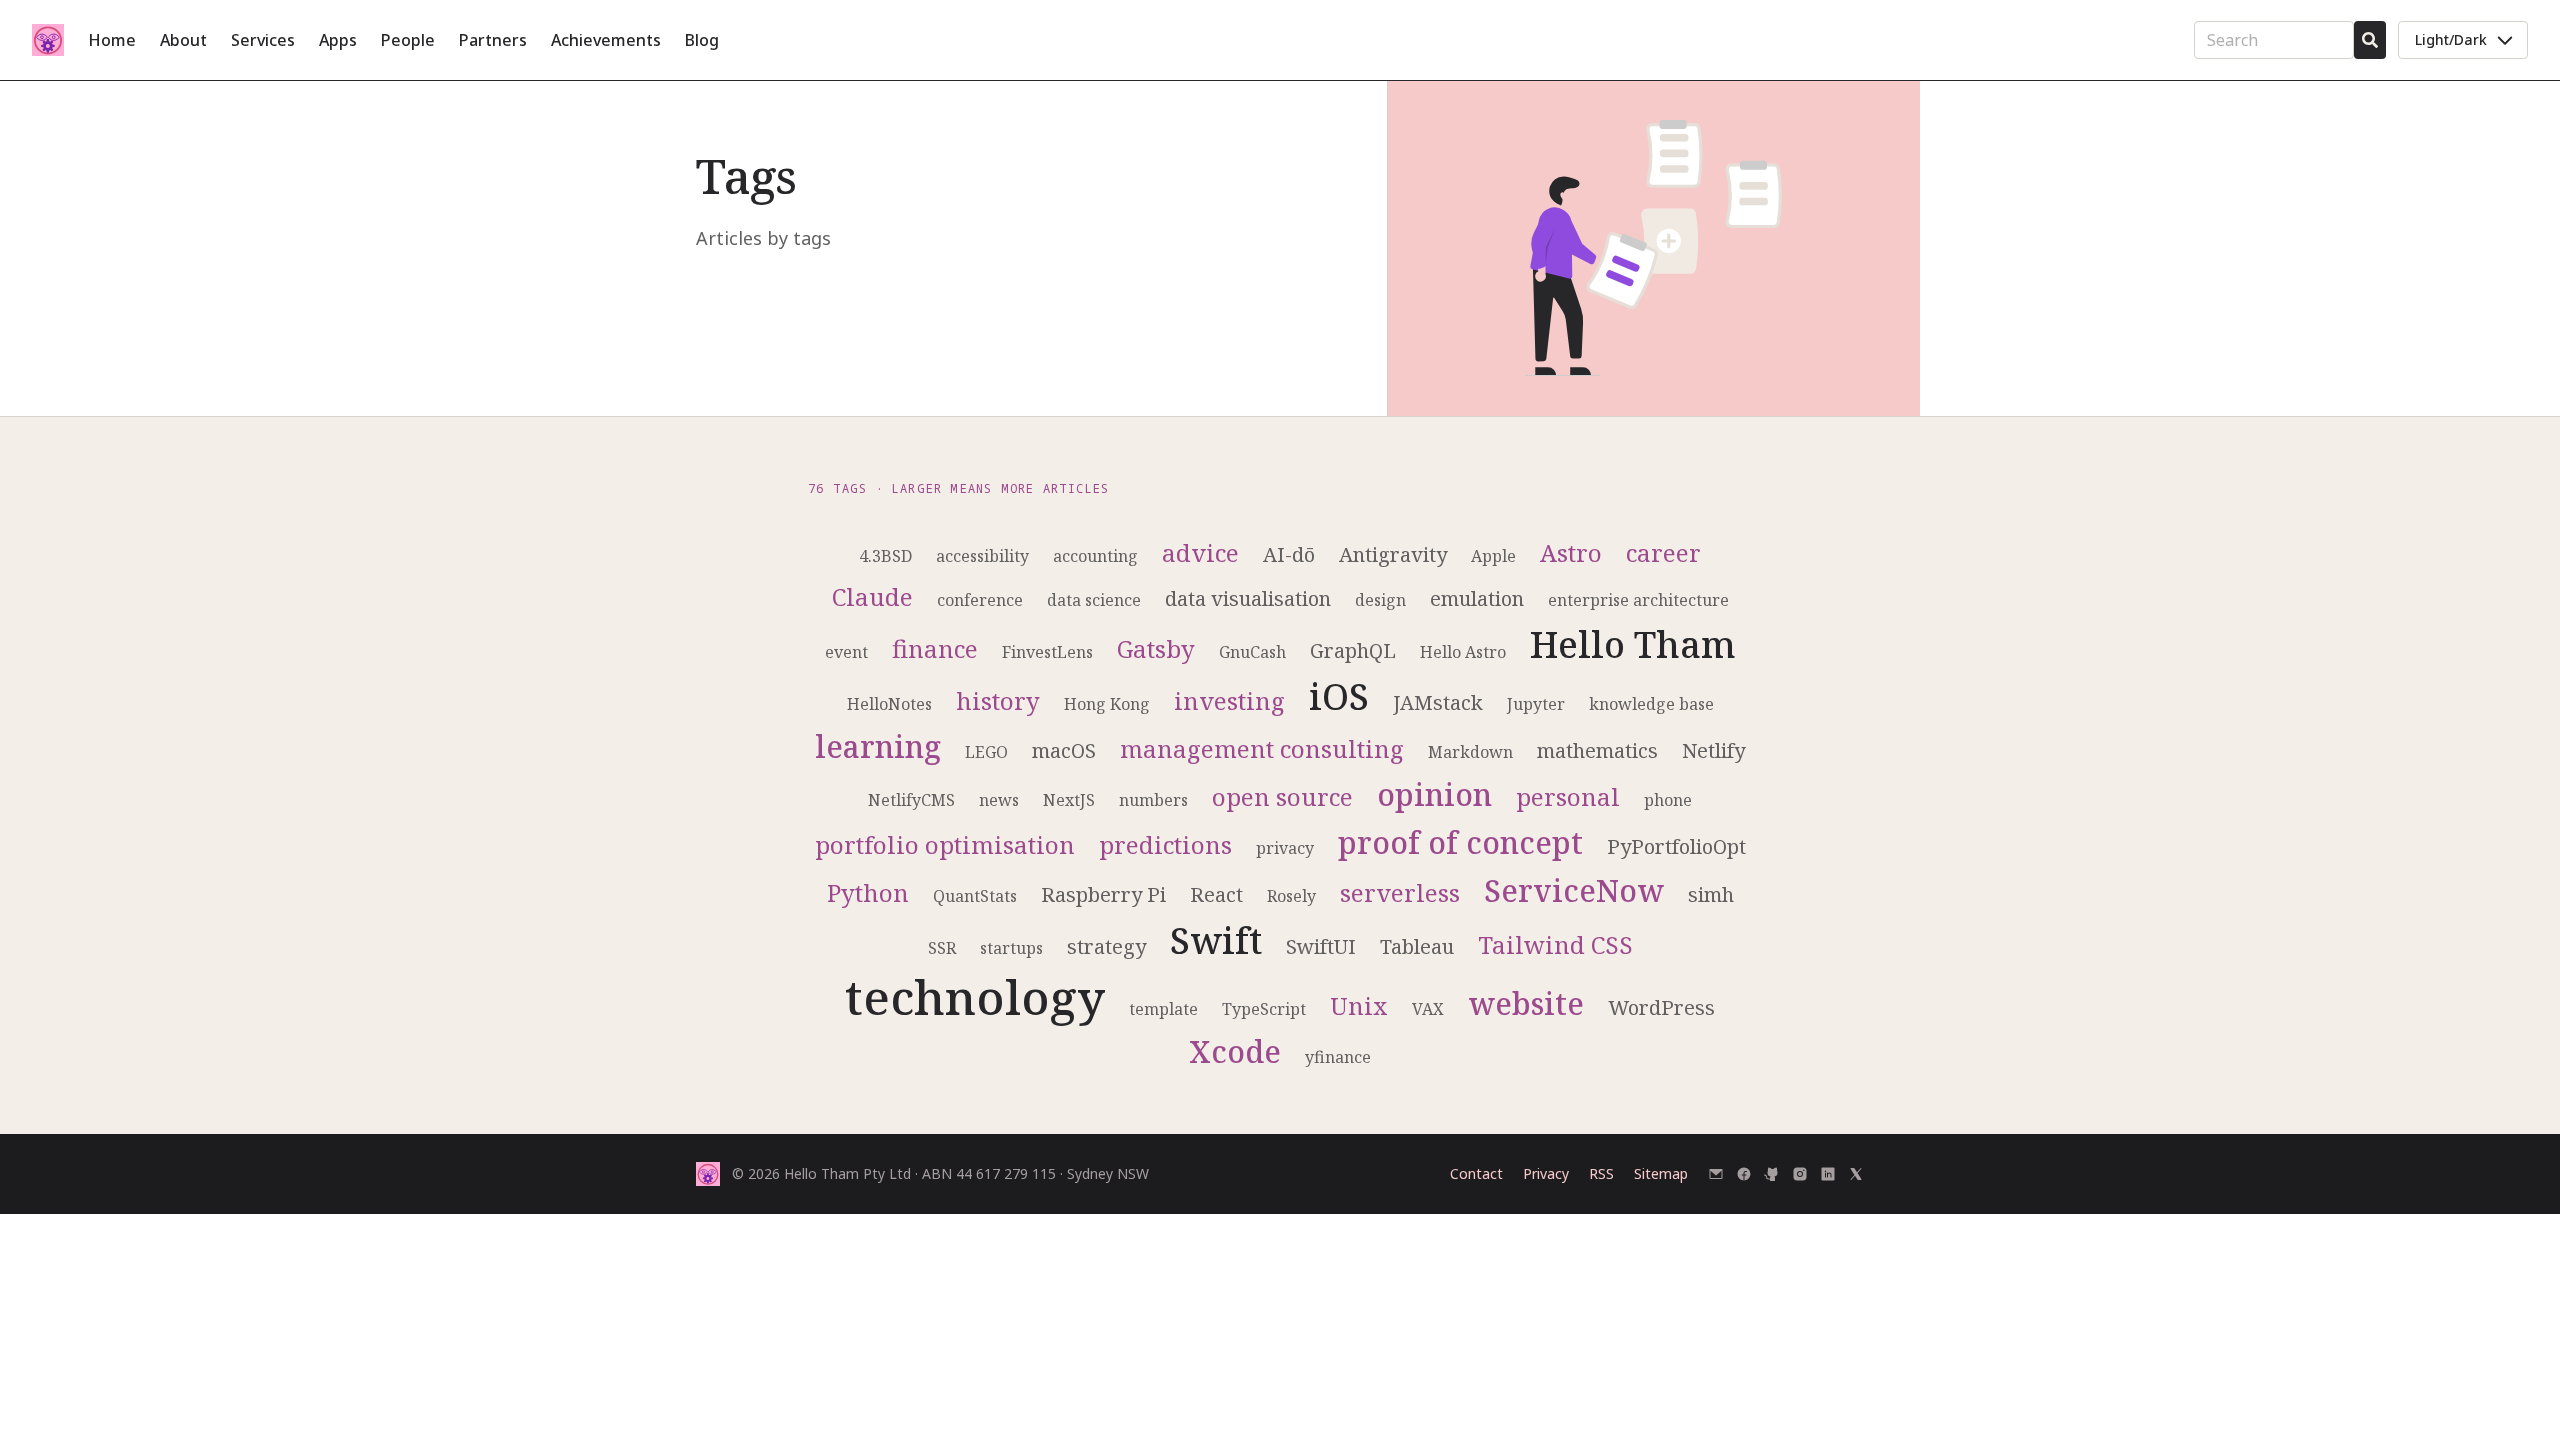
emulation (1477, 598)
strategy (1106, 946)
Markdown (1470, 752)
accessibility (982, 556)
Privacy (1546, 1173)
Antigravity (1393, 554)
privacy (1285, 848)
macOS (1064, 750)
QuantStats (975, 896)
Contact (1476, 1173)
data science (1094, 600)
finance (935, 648)
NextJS (1069, 800)
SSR (942, 948)
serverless (1400, 892)
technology (975, 996)
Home (112, 40)
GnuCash (1252, 652)
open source (1282, 796)
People (408, 40)
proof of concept (1460, 842)
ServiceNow (1574, 890)
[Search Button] (2370, 40)
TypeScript (1264, 1009)
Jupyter (1536, 704)
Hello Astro (1463, 652)
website (1526, 1003)
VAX (1428, 1009)
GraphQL (1353, 650)
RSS (1601, 1173)
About (183, 40)
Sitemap (1661, 1173)
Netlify (1713, 750)
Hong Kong (1107, 704)
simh (1711, 894)
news (999, 800)
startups (1011, 948)
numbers (1153, 800)
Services (263, 40)
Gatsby (1156, 648)
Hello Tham (1633, 644)
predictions (1165, 844)
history (998, 700)
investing (1229, 700)
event (846, 652)
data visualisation (1248, 598)
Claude (872, 596)
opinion (1434, 794)
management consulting (1262, 748)
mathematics (1597, 750)
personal (1568, 796)
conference (980, 600)
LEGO (986, 752)
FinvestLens (1047, 652)
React (1216, 894)
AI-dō (1289, 554)
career (1663, 552)
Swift (1216, 940)
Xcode (1235, 1051)
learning (878, 746)
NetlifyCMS (911, 800)
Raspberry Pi (1103, 894)
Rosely (1291, 896)
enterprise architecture (1638, 600)
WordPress (1661, 1007)
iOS (1339, 696)
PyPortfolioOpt (1676, 846)
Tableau (1417, 946)
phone (1668, 800)
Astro (1571, 552)
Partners (493, 40)
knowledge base (1651, 704)
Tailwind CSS (1555, 944)
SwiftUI (1321, 946)
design (1380, 600)
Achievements (606, 40)
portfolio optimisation (945, 844)
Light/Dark (2451, 39)
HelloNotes (889, 704)
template (1163, 1009)
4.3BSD (885, 556)
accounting (1095, 556)
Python (868, 892)
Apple (1493, 556)
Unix (1359, 1005)
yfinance (1338, 1057)
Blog (702, 40)
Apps (338, 40)
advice (1200, 552)
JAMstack (1438, 702)
